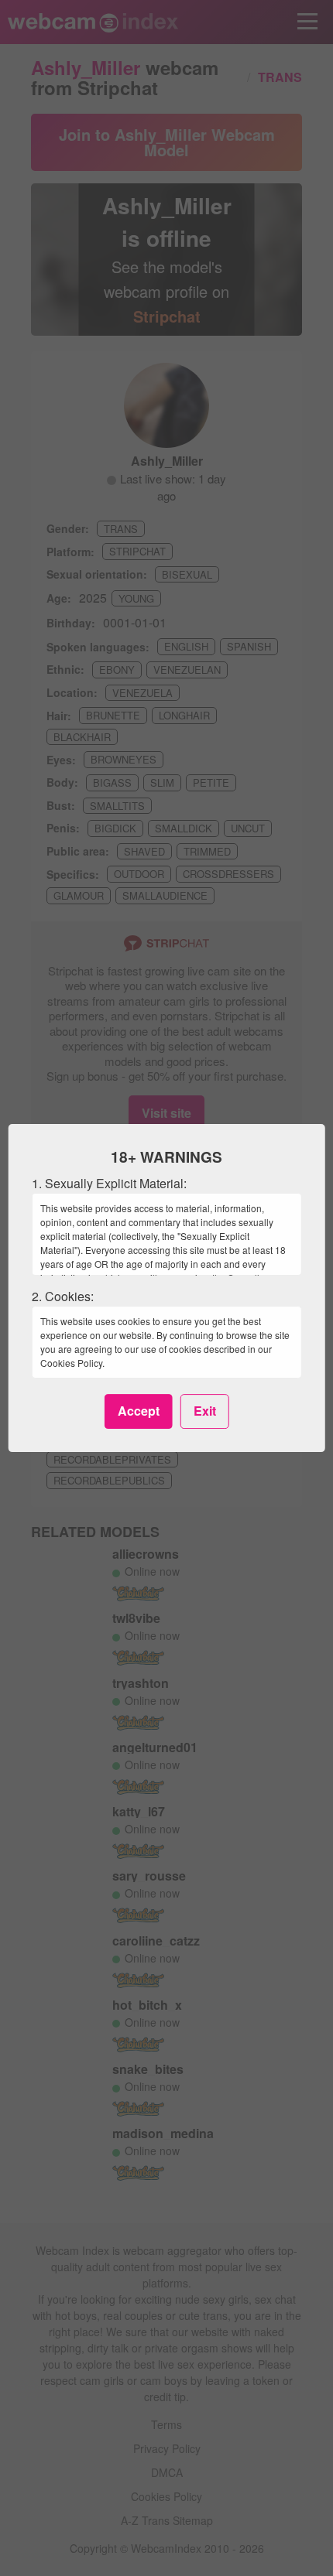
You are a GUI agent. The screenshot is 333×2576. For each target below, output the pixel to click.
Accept (139, 1411)
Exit (205, 1411)
